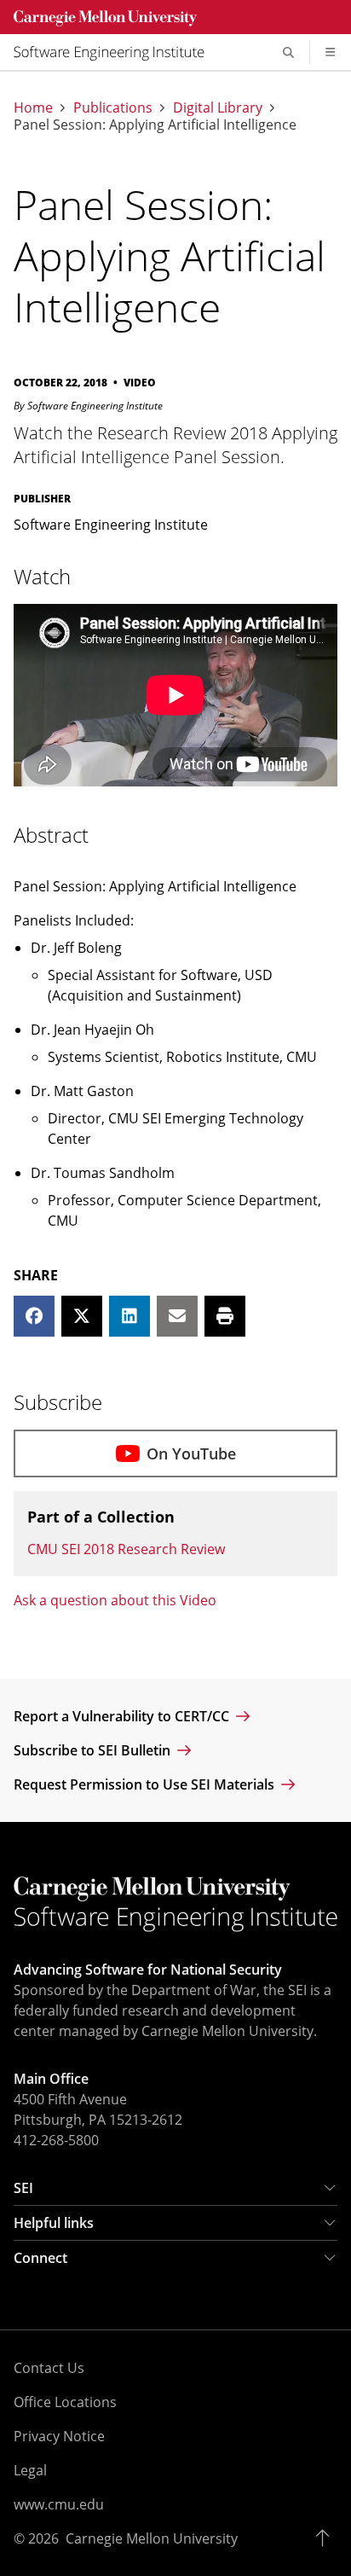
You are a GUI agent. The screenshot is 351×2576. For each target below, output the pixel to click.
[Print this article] (225, 1316)
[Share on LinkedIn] (129, 1316)
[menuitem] (116, 52)
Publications (113, 107)
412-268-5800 (56, 2140)
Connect (40, 2258)
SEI (23, 2188)
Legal (30, 2470)
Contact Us (49, 2368)
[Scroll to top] (327, 2538)
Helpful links (54, 2223)
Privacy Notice (59, 2436)
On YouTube (191, 1453)
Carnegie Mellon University (152, 2538)
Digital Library (218, 107)
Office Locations (65, 2402)
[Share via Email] (177, 1316)
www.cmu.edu (59, 2504)
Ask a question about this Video (115, 1600)
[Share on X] (82, 1316)
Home (33, 107)
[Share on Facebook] (34, 1316)
